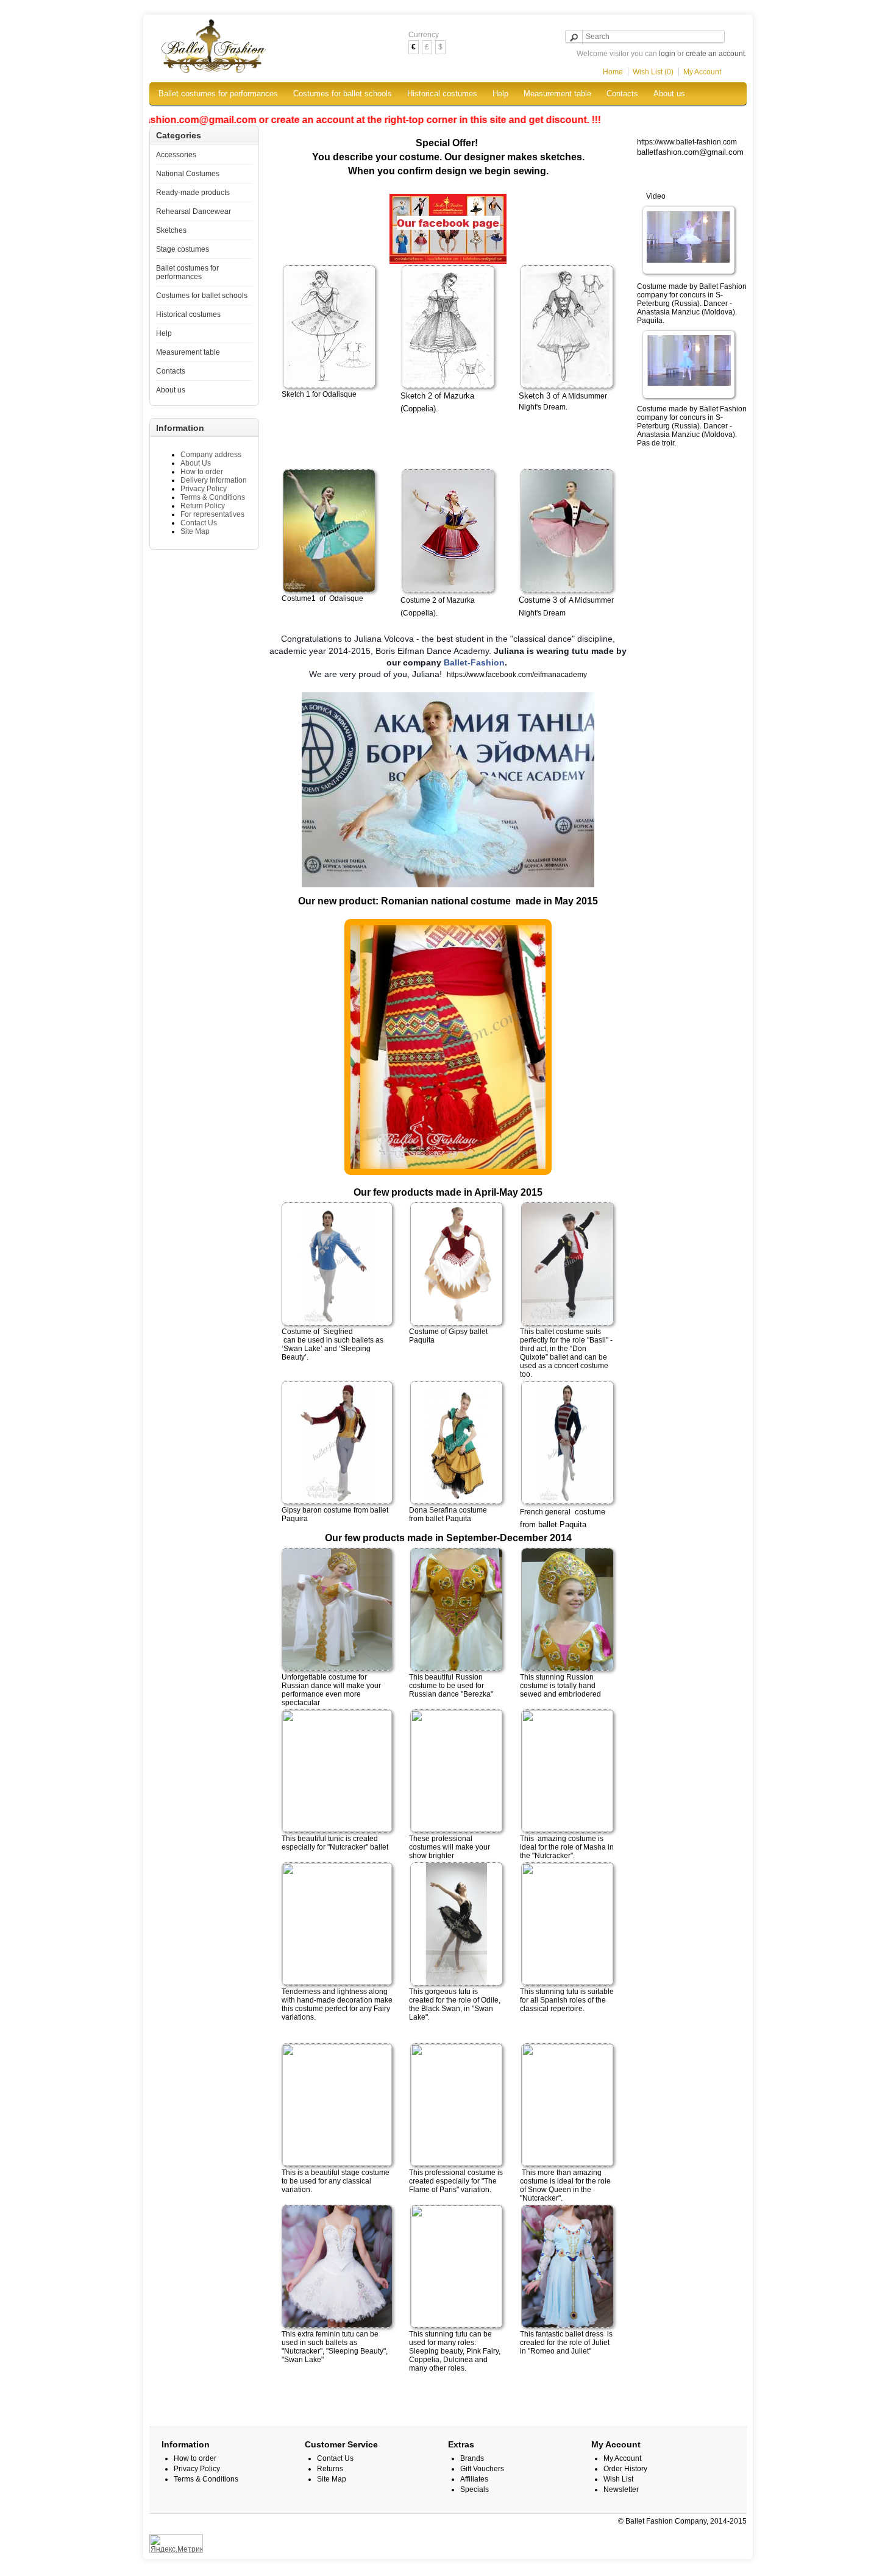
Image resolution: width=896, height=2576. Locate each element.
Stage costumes (183, 249)
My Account (702, 72)
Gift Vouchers (482, 2469)
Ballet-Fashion (474, 662)
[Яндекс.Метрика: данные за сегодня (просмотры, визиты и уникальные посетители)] (176, 2543)
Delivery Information (214, 480)
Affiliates (474, 2479)
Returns (330, 2469)
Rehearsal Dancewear (194, 211)
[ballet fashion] (689, 241)
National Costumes (188, 174)
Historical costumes (442, 94)
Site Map (195, 531)
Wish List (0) (653, 72)
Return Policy (203, 506)
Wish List (618, 2479)
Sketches (171, 230)
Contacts (622, 94)
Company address (211, 455)
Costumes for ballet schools (343, 94)
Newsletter (621, 2489)
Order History (625, 2469)
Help (500, 94)
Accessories (176, 155)
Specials (475, 2489)
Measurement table (557, 94)
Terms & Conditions (213, 497)
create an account (715, 54)
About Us (196, 463)
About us (669, 94)
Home (613, 72)
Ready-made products (193, 193)
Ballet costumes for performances (218, 94)
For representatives (212, 514)
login (667, 54)
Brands (472, 2458)
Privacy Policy (204, 489)
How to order (202, 472)
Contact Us (199, 523)
